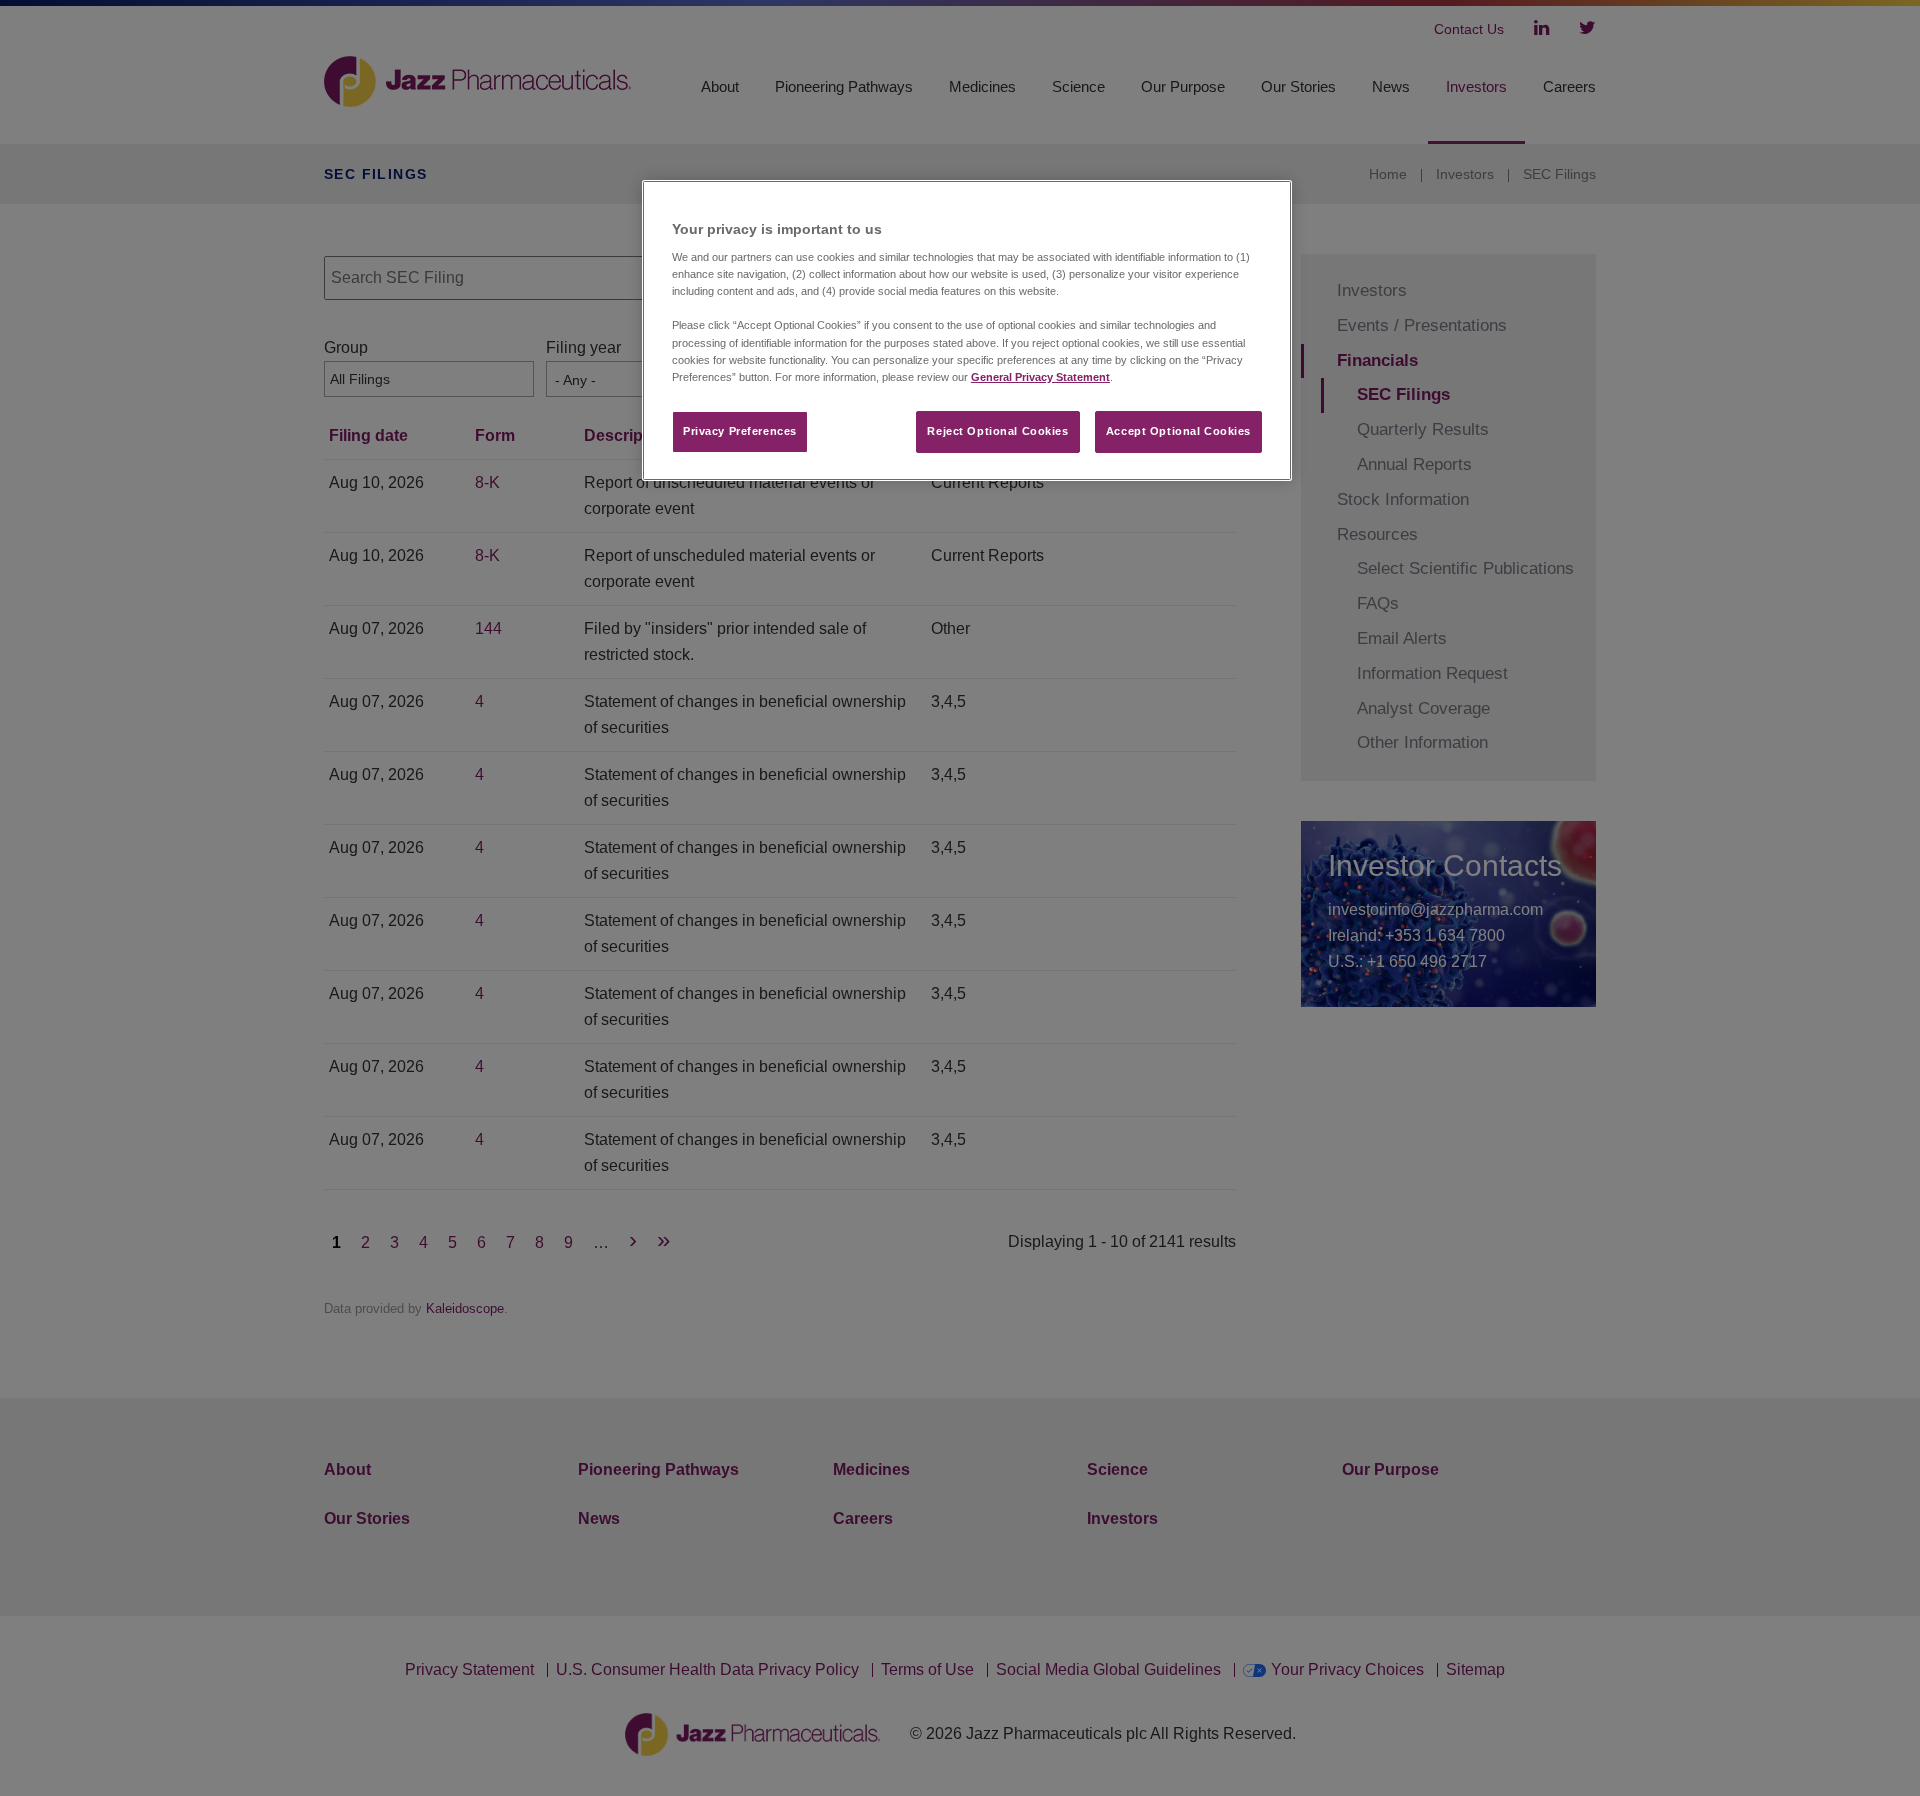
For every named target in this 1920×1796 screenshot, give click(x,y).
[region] (967, 330)
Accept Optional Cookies (1178, 431)
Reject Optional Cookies (997, 431)
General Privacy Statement (1040, 377)
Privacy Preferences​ (740, 431)
